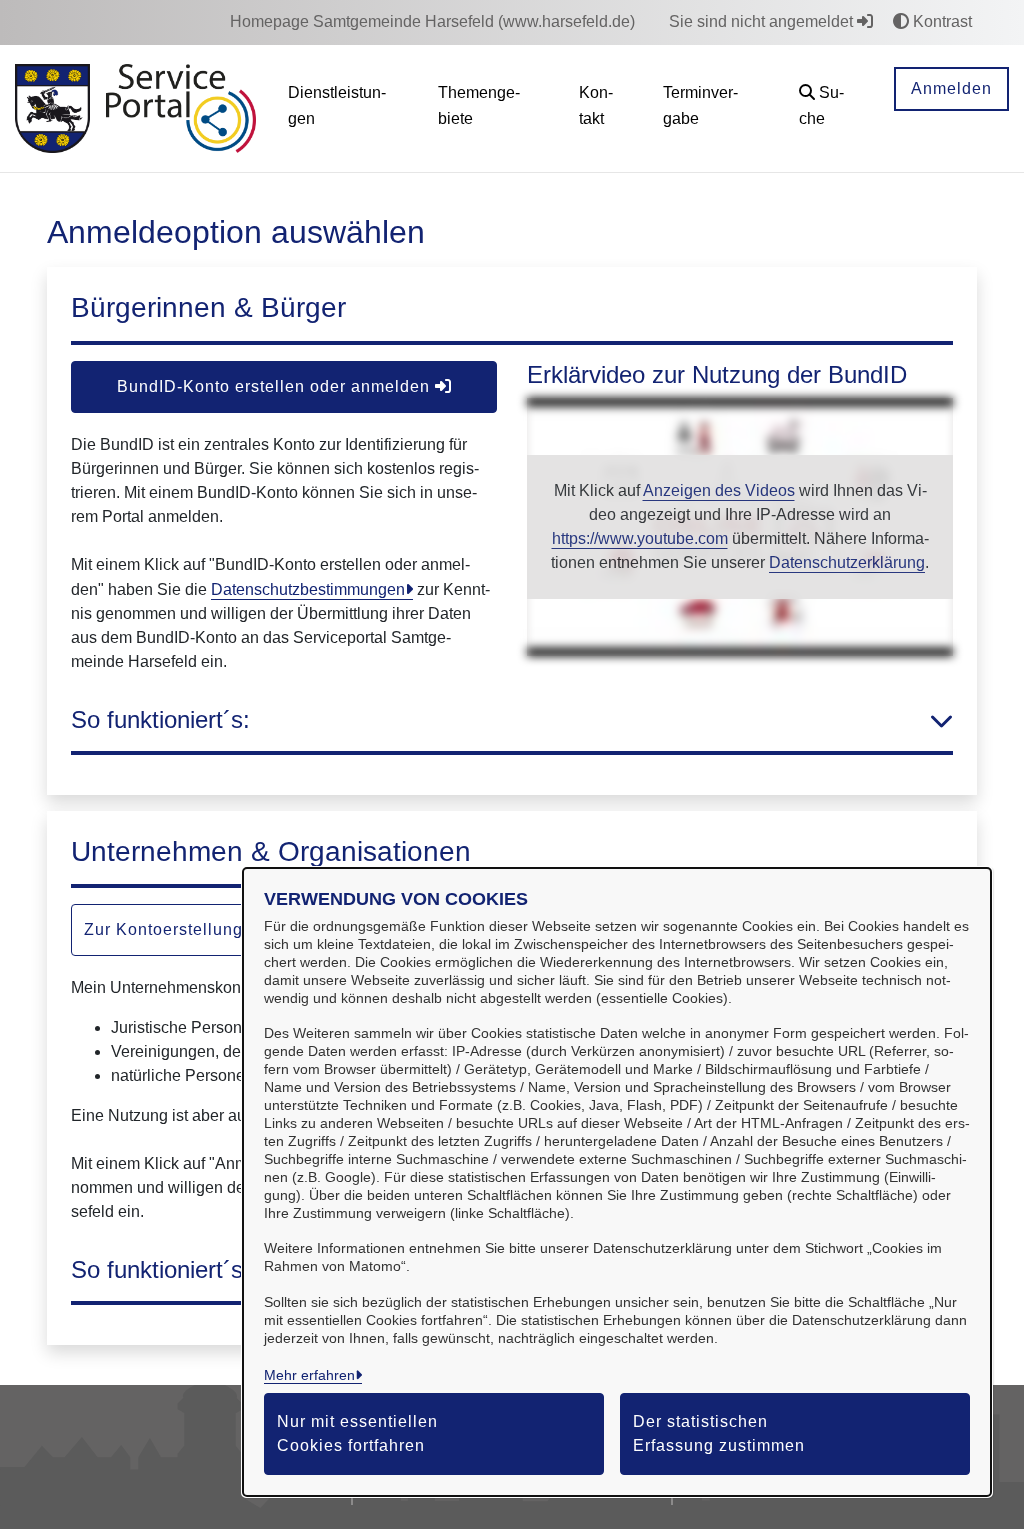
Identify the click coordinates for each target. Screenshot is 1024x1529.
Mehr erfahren (309, 1375)
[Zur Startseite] (52, 109)
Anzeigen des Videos (719, 490)
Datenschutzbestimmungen (308, 589)
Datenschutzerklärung (847, 562)
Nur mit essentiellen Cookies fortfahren (357, 1433)
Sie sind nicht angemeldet (763, 21)
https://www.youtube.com (640, 538)
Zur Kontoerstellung (166, 929)
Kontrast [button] (940, 21)
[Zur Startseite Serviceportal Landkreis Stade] (181, 109)
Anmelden (951, 88)
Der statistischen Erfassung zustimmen (719, 1433)
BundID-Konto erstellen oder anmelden (276, 386)
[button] (831, 108)
